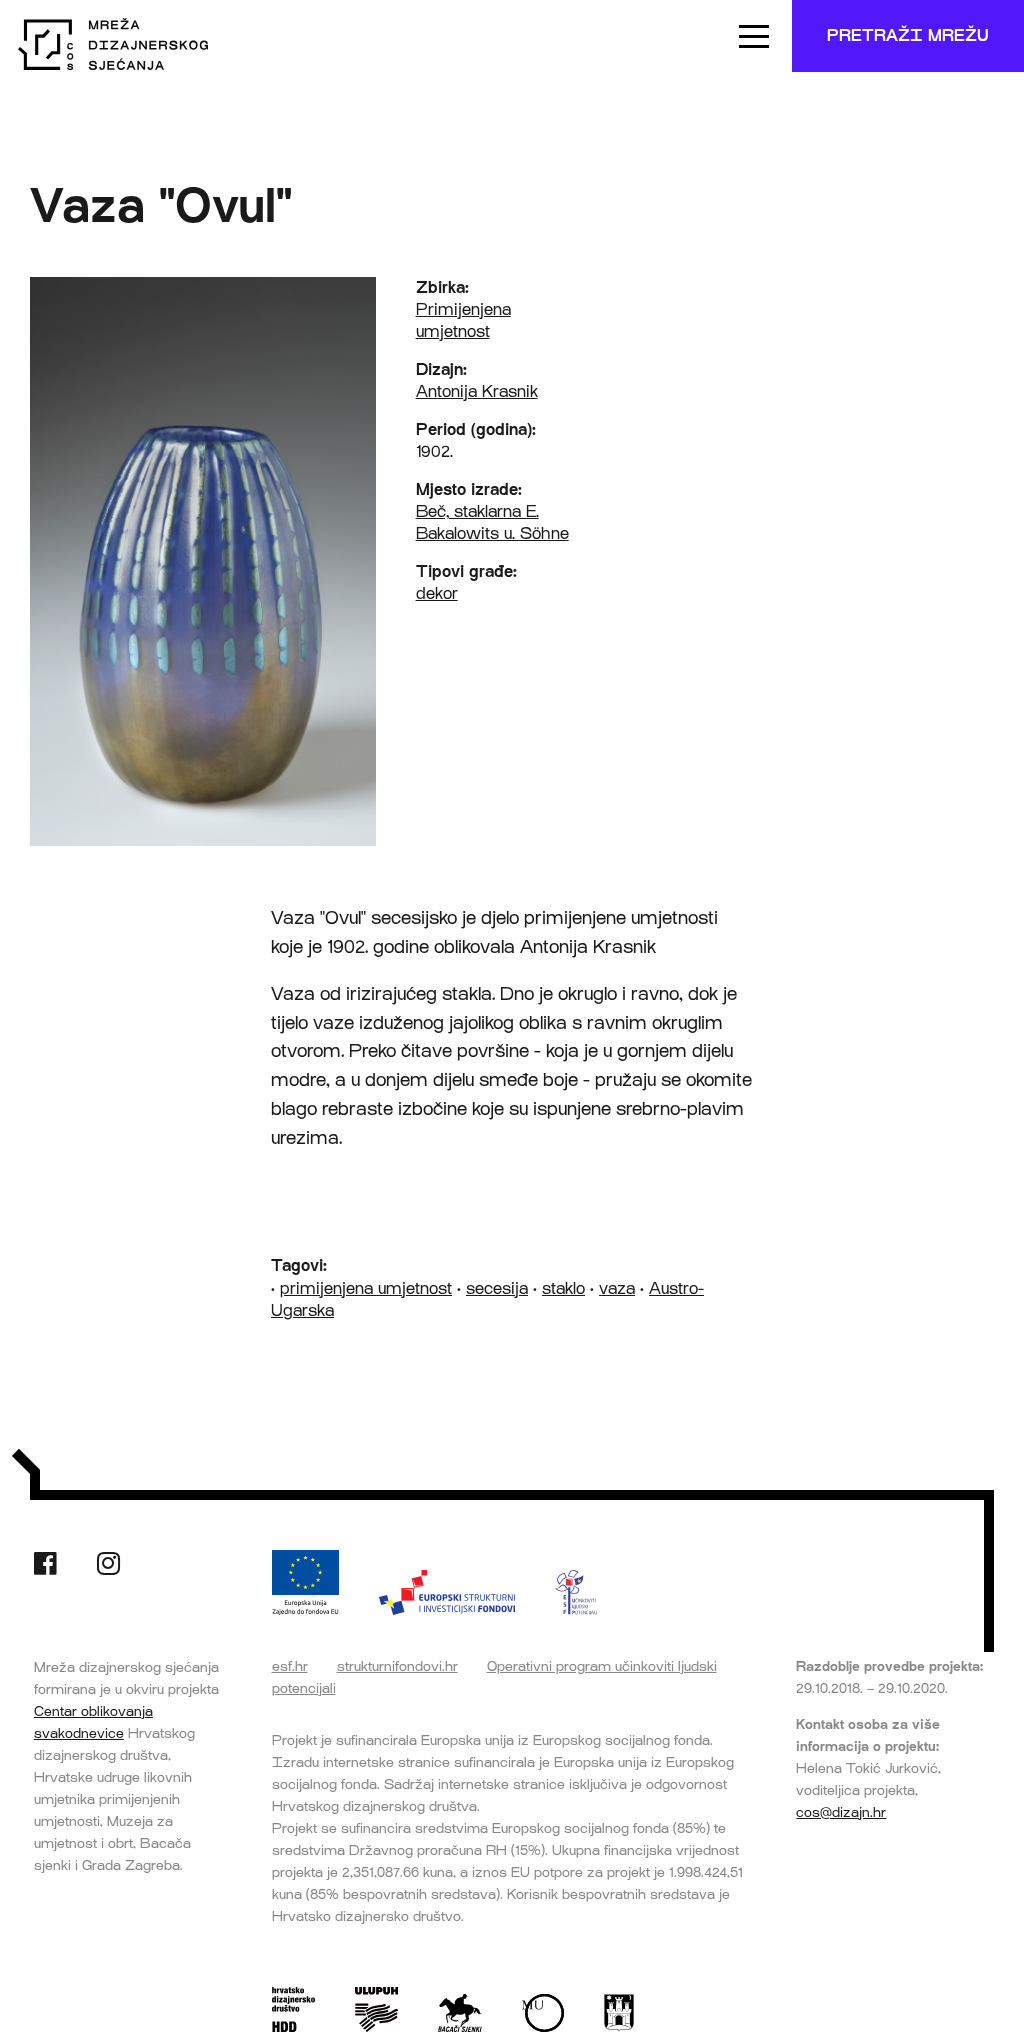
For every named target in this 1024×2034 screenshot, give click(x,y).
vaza (617, 1288)
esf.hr (290, 1666)
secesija (497, 1288)
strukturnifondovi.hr (397, 1666)
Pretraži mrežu (908, 35)
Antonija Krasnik (477, 391)
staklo (563, 1288)
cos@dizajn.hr (841, 1812)
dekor (437, 593)
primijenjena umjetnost (366, 1288)
